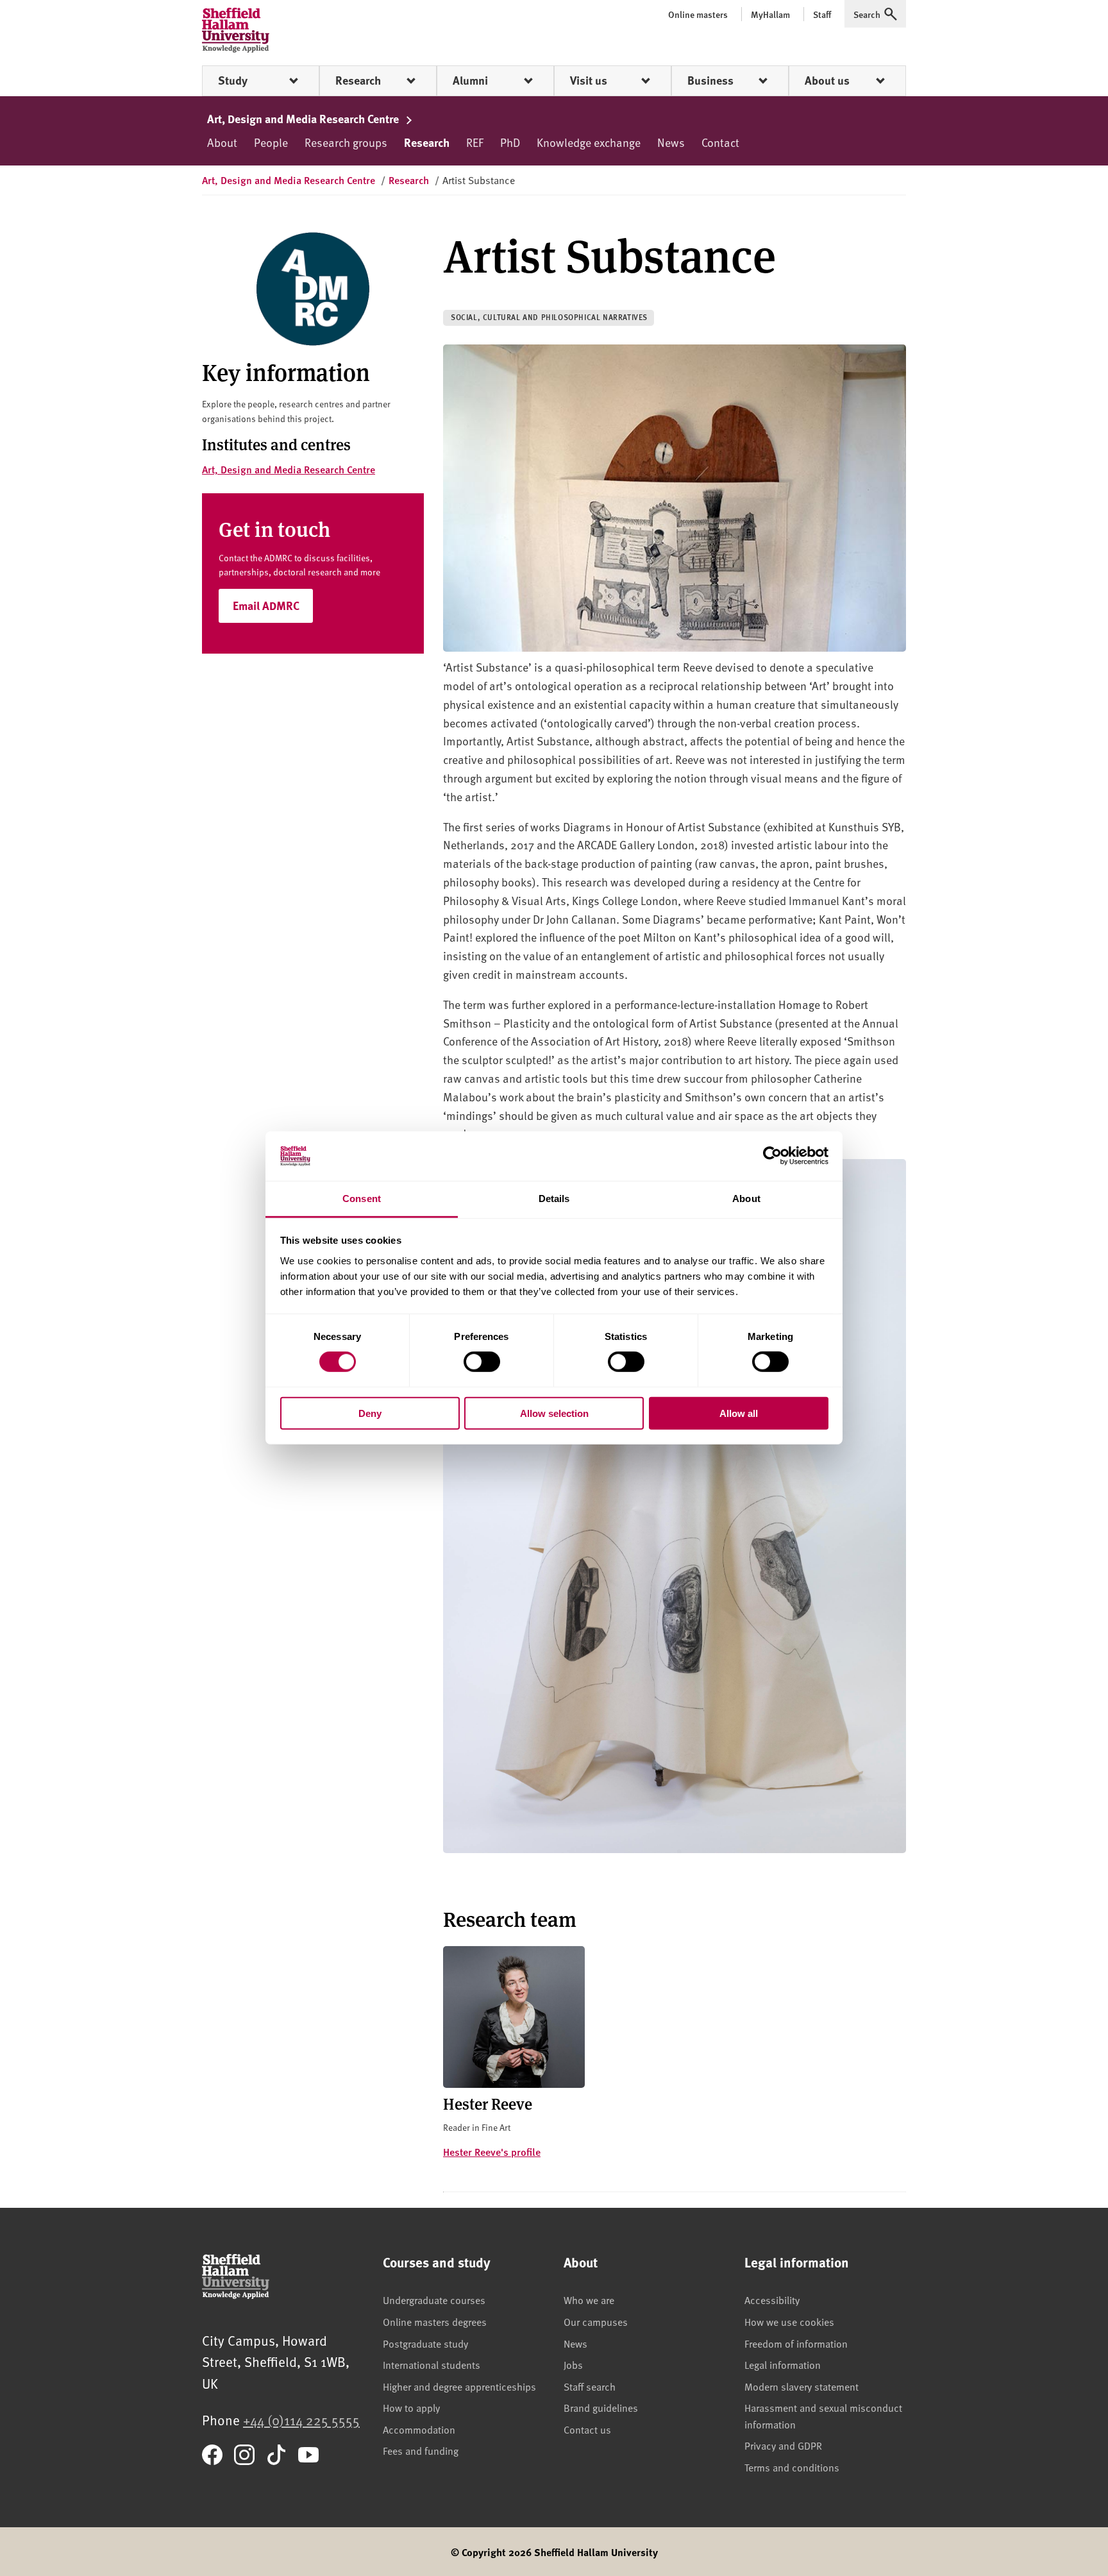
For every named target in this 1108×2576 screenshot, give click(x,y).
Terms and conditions (792, 2467)
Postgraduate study (425, 2343)
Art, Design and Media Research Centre (304, 119)
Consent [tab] (362, 1199)
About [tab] (746, 1199)
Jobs (573, 2364)
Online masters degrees (435, 2321)
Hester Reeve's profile (492, 2152)
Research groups (346, 142)
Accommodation (419, 2429)
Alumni (470, 80)
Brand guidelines (601, 2407)
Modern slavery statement (802, 2386)
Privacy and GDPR (783, 2445)
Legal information (783, 2364)
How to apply (411, 2407)
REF (475, 142)
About (222, 142)
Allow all (739, 1413)
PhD (510, 142)
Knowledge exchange (589, 142)
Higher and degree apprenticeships (459, 2386)
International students (432, 2364)
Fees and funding (421, 2450)
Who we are (589, 2300)
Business (710, 80)
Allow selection (554, 1413)
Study (233, 80)
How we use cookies (789, 2321)
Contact (720, 142)
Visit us (589, 80)
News (671, 142)
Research (358, 80)
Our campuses (596, 2321)
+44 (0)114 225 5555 (301, 2420)
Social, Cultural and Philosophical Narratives (549, 317)
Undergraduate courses (434, 2300)
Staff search (590, 2386)
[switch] (482, 1362)
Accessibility (772, 2300)
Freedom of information (796, 2343)
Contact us (587, 2429)
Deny (370, 1413)
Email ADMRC (266, 606)
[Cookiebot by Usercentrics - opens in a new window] (772, 1156)
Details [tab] (554, 1199)
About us (827, 80)
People (271, 142)
